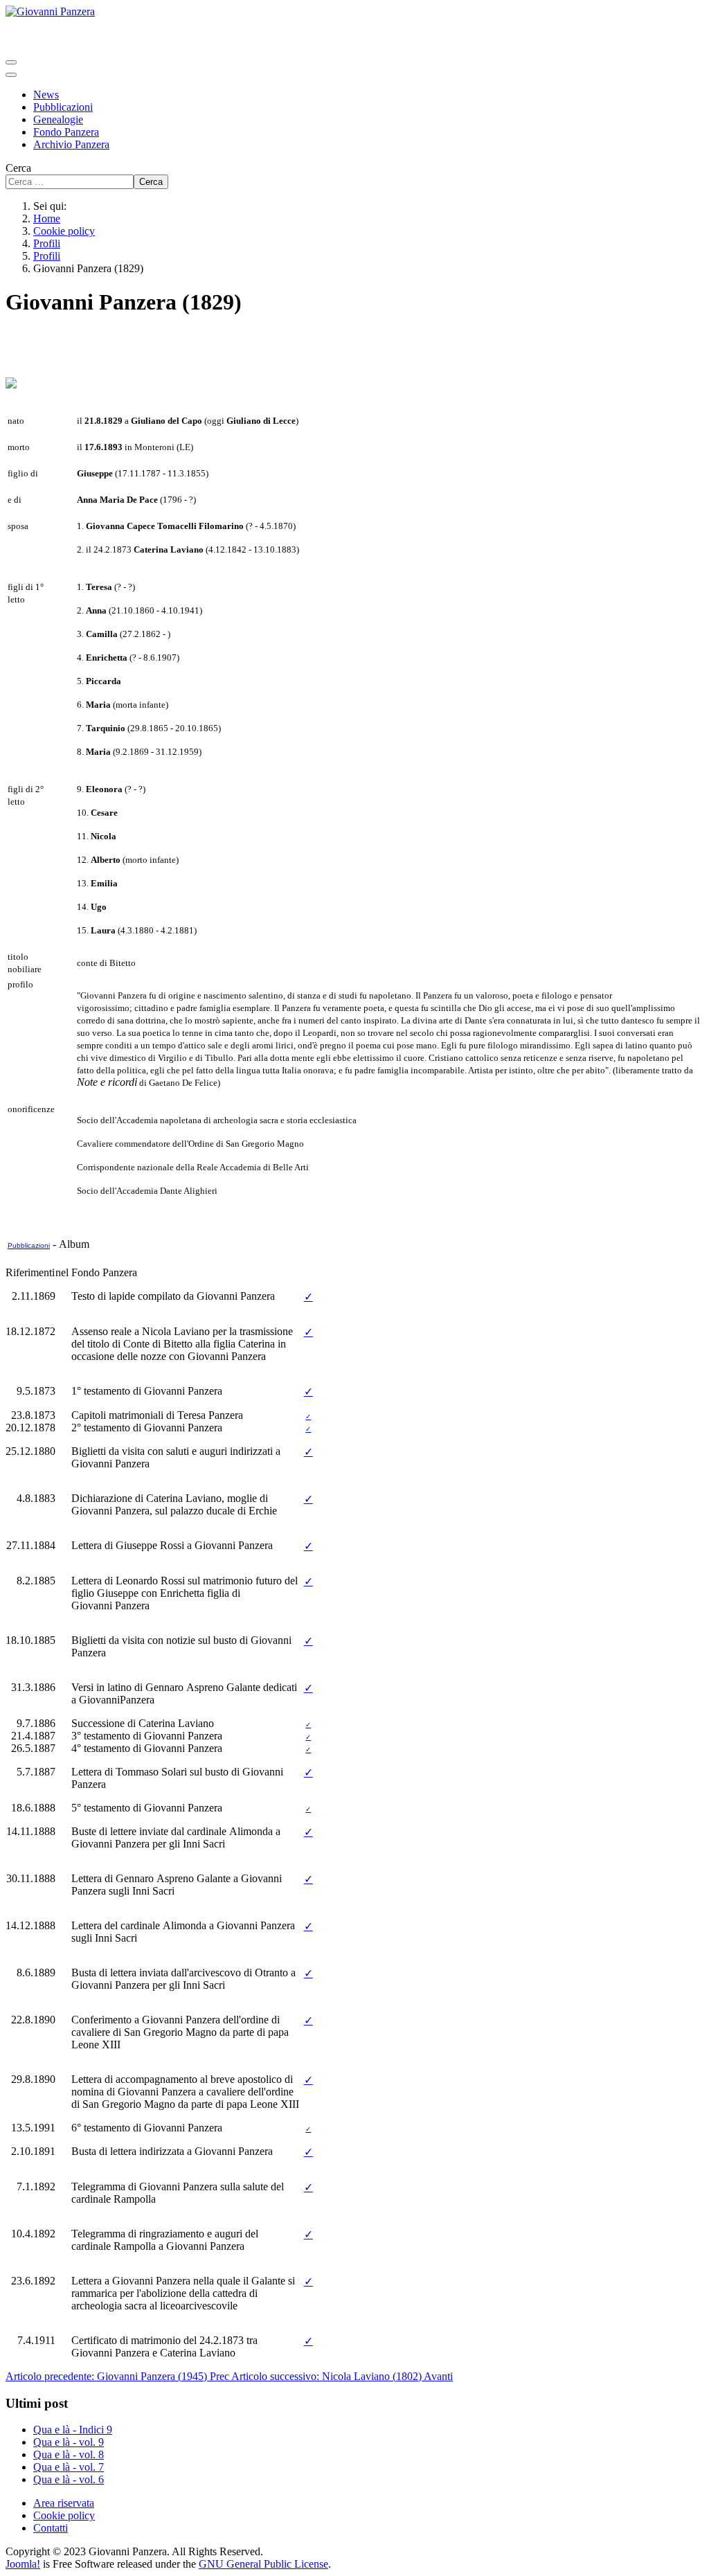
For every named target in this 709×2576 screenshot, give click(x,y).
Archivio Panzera (71, 144)
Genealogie (58, 119)
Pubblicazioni (63, 107)
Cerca (18, 168)
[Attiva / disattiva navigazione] (11, 62)
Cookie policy (64, 2515)
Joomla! (23, 2564)
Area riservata (64, 2503)
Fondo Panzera (66, 132)
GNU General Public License (263, 2564)
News (46, 95)
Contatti (51, 2528)
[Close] (11, 75)
